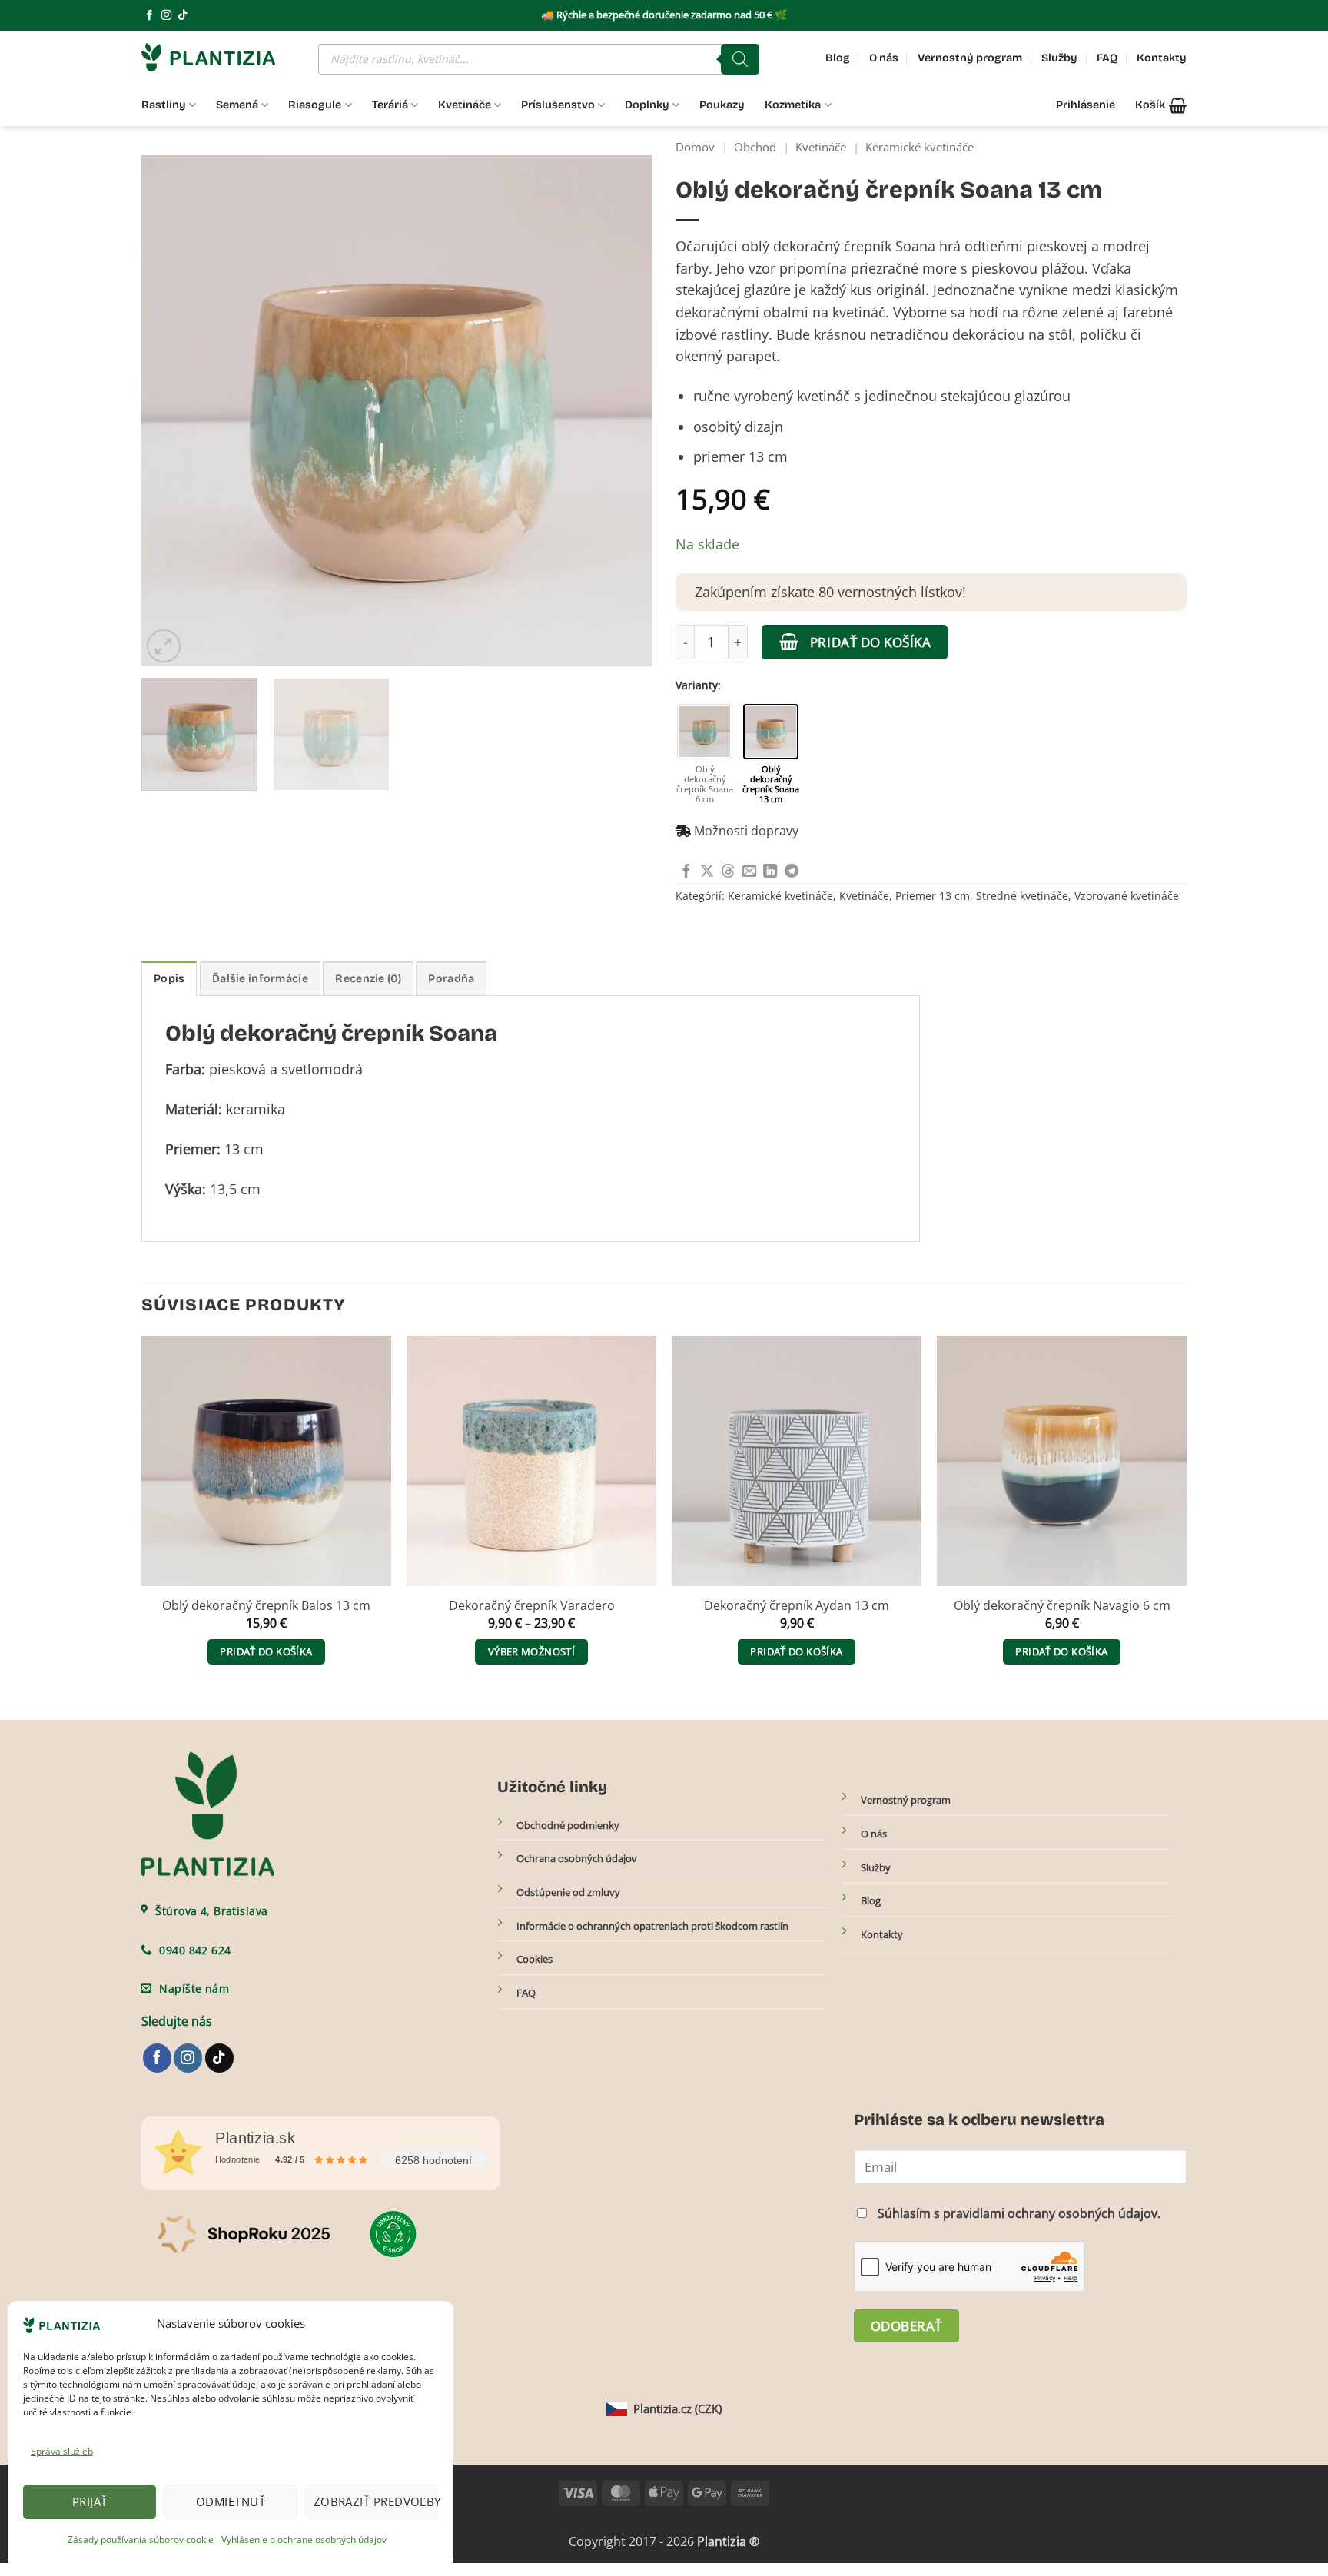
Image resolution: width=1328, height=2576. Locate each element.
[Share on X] (707, 872)
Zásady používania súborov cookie (141, 2539)
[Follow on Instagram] (166, 16)
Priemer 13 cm (933, 896)
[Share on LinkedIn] (770, 872)
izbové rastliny (722, 334)
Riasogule (315, 105)
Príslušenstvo (558, 105)
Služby (1059, 58)
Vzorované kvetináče (1127, 896)
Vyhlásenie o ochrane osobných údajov (304, 2539)
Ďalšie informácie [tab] (260, 979)
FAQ (1107, 58)
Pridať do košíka (870, 642)
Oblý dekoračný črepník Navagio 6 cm (1062, 1606)
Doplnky (647, 105)
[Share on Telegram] (792, 872)
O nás (884, 58)
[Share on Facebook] (686, 872)
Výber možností (531, 1651)
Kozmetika (793, 105)
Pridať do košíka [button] (266, 1651)
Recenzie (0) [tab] (368, 979)
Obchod (755, 147)
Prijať (90, 2501)
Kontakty (1162, 58)
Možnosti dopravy (746, 831)
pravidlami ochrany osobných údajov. (1052, 2213)
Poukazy (722, 105)
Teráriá (390, 105)
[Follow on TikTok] (183, 16)
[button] (1161, 105)
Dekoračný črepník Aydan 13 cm (797, 1606)
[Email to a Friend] (749, 872)
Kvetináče (465, 105)
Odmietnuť (231, 2501)
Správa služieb (62, 2451)
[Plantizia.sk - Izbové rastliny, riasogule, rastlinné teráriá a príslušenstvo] (218, 57)
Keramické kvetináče (920, 147)
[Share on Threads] (728, 872)
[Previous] (171, 411)
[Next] (623, 411)
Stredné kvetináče (1022, 896)
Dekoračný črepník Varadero (532, 1606)
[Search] (740, 59)
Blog (838, 58)
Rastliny (164, 105)
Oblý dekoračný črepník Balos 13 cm (266, 1606)
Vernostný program (970, 58)
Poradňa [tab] (451, 979)
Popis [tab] (169, 979)
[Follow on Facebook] (149, 16)
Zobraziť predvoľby (376, 2501)
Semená (237, 105)
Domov (695, 147)
